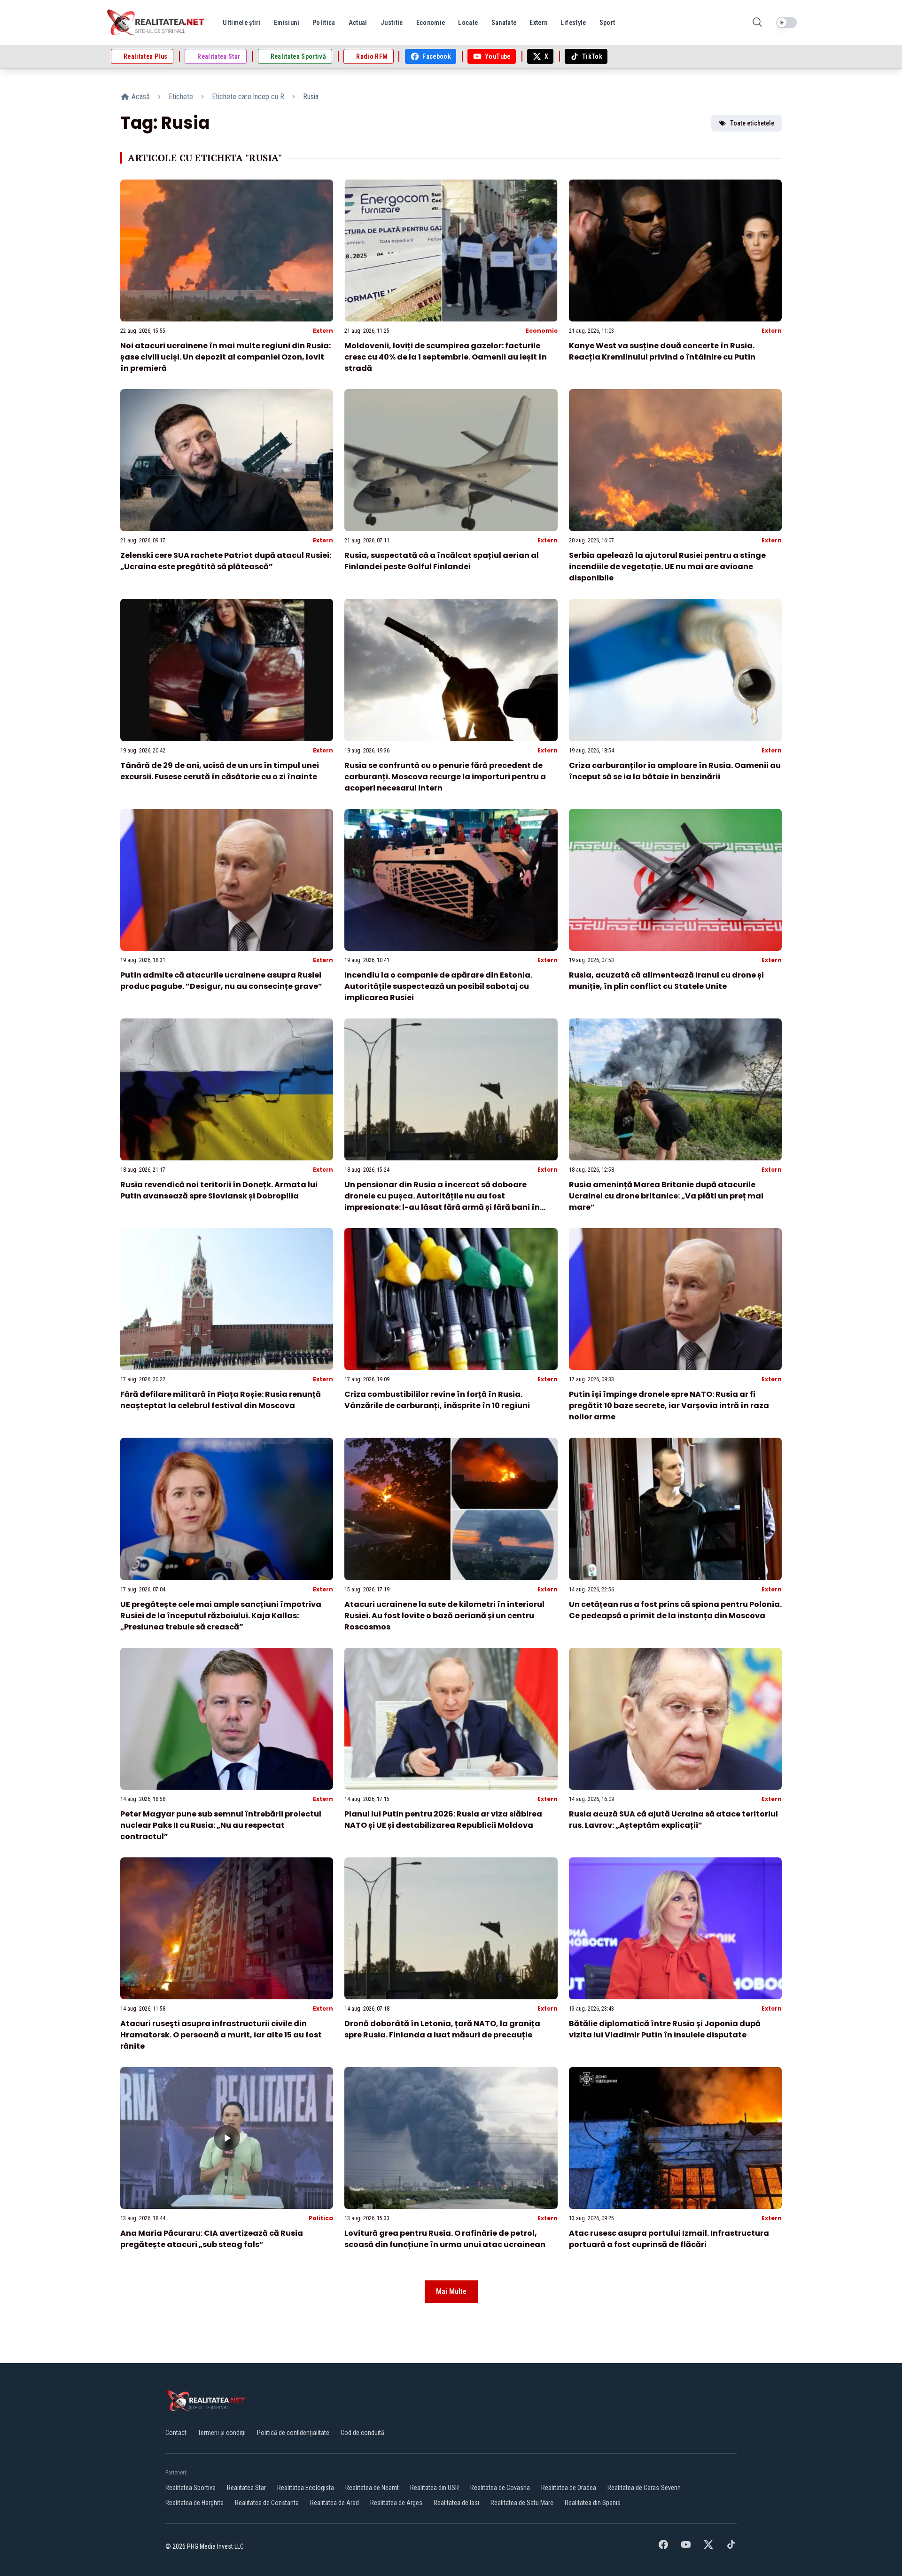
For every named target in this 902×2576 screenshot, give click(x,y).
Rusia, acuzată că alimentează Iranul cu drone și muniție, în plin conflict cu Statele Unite (666, 981)
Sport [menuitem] (607, 23)
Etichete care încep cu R (248, 97)
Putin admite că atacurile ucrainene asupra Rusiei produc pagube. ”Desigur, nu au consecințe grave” (221, 981)
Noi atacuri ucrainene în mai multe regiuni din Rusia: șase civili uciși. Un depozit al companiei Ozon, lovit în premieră (225, 357)
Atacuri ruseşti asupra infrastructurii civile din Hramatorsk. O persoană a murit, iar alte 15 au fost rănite (221, 2035)
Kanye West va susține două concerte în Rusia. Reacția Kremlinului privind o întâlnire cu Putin (662, 351)
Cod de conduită (362, 2433)
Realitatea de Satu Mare (522, 2503)
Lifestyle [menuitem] (573, 23)
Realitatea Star (246, 2488)
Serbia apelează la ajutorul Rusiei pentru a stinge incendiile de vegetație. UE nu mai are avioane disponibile (667, 567)
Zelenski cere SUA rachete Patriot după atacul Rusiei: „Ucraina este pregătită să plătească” (226, 561)
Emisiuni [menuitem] (287, 23)
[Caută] (757, 23)
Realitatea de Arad (334, 2503)
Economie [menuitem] (431, 23)
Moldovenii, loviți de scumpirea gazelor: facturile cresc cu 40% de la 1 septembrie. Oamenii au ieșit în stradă (446, 357)
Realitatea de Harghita (194, 2503)
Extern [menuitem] (538, 23)
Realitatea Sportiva (191, 2488)
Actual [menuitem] (358, 23)
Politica (321, 2218)
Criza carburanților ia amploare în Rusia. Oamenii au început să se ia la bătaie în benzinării (675, 771)
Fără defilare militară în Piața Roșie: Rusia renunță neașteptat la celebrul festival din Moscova (221, 1400)
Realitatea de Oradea (569, 2488)
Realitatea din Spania (593, 2503)
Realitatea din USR (435, 2488)
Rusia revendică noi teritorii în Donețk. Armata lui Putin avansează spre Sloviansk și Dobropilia (219, 1190)
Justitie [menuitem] (392, 23)
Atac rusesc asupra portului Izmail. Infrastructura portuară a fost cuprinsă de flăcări (669, 2239)
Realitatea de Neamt (372, 2488)
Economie (542, 331)
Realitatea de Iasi (456, 2503)
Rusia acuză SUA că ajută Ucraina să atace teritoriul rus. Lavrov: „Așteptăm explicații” (673, 1820)
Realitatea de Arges (396, 2503)
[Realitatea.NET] (156, 23)
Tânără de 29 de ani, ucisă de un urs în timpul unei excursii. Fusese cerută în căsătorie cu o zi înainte (220, 771)
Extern (323, 331)
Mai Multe (451, 2291)
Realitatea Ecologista (306, 2488)
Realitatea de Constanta (267, 2503)
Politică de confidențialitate (293, 2433)
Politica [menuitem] (324, 23)
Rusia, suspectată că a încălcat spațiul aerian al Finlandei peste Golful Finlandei (442, 561)
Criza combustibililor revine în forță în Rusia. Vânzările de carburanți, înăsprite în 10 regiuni (437, 1400)
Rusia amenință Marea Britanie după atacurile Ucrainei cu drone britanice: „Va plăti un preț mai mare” (666, 1196)
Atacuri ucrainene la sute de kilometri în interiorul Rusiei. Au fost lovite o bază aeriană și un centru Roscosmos (444, 1616)
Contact (176, 2433)
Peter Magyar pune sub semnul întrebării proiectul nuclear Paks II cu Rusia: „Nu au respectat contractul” (221, 1825)
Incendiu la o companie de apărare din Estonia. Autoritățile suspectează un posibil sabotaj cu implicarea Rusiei (438, 986)
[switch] (786, 23)
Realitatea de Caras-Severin (644, 2488)
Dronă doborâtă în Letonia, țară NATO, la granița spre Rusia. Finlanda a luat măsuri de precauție (442, 2029)
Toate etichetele (752, 123)
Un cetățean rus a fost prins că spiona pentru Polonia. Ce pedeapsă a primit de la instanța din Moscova (675, 1610)
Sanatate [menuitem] (504, 23)
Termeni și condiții (222, 2433)
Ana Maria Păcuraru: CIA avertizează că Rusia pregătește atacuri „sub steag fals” (212, 2239)
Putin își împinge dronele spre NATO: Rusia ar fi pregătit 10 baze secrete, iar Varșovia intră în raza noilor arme (669, 1405)
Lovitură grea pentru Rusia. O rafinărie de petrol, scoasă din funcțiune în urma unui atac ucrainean (445, 2239)
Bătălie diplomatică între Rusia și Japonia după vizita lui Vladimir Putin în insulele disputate (665, 2029)
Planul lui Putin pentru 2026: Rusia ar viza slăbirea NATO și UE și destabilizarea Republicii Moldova (443, 1820)
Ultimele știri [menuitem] (242, 23)
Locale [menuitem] (468, 23)
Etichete (181, 97)
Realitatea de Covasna (500, 2488)
